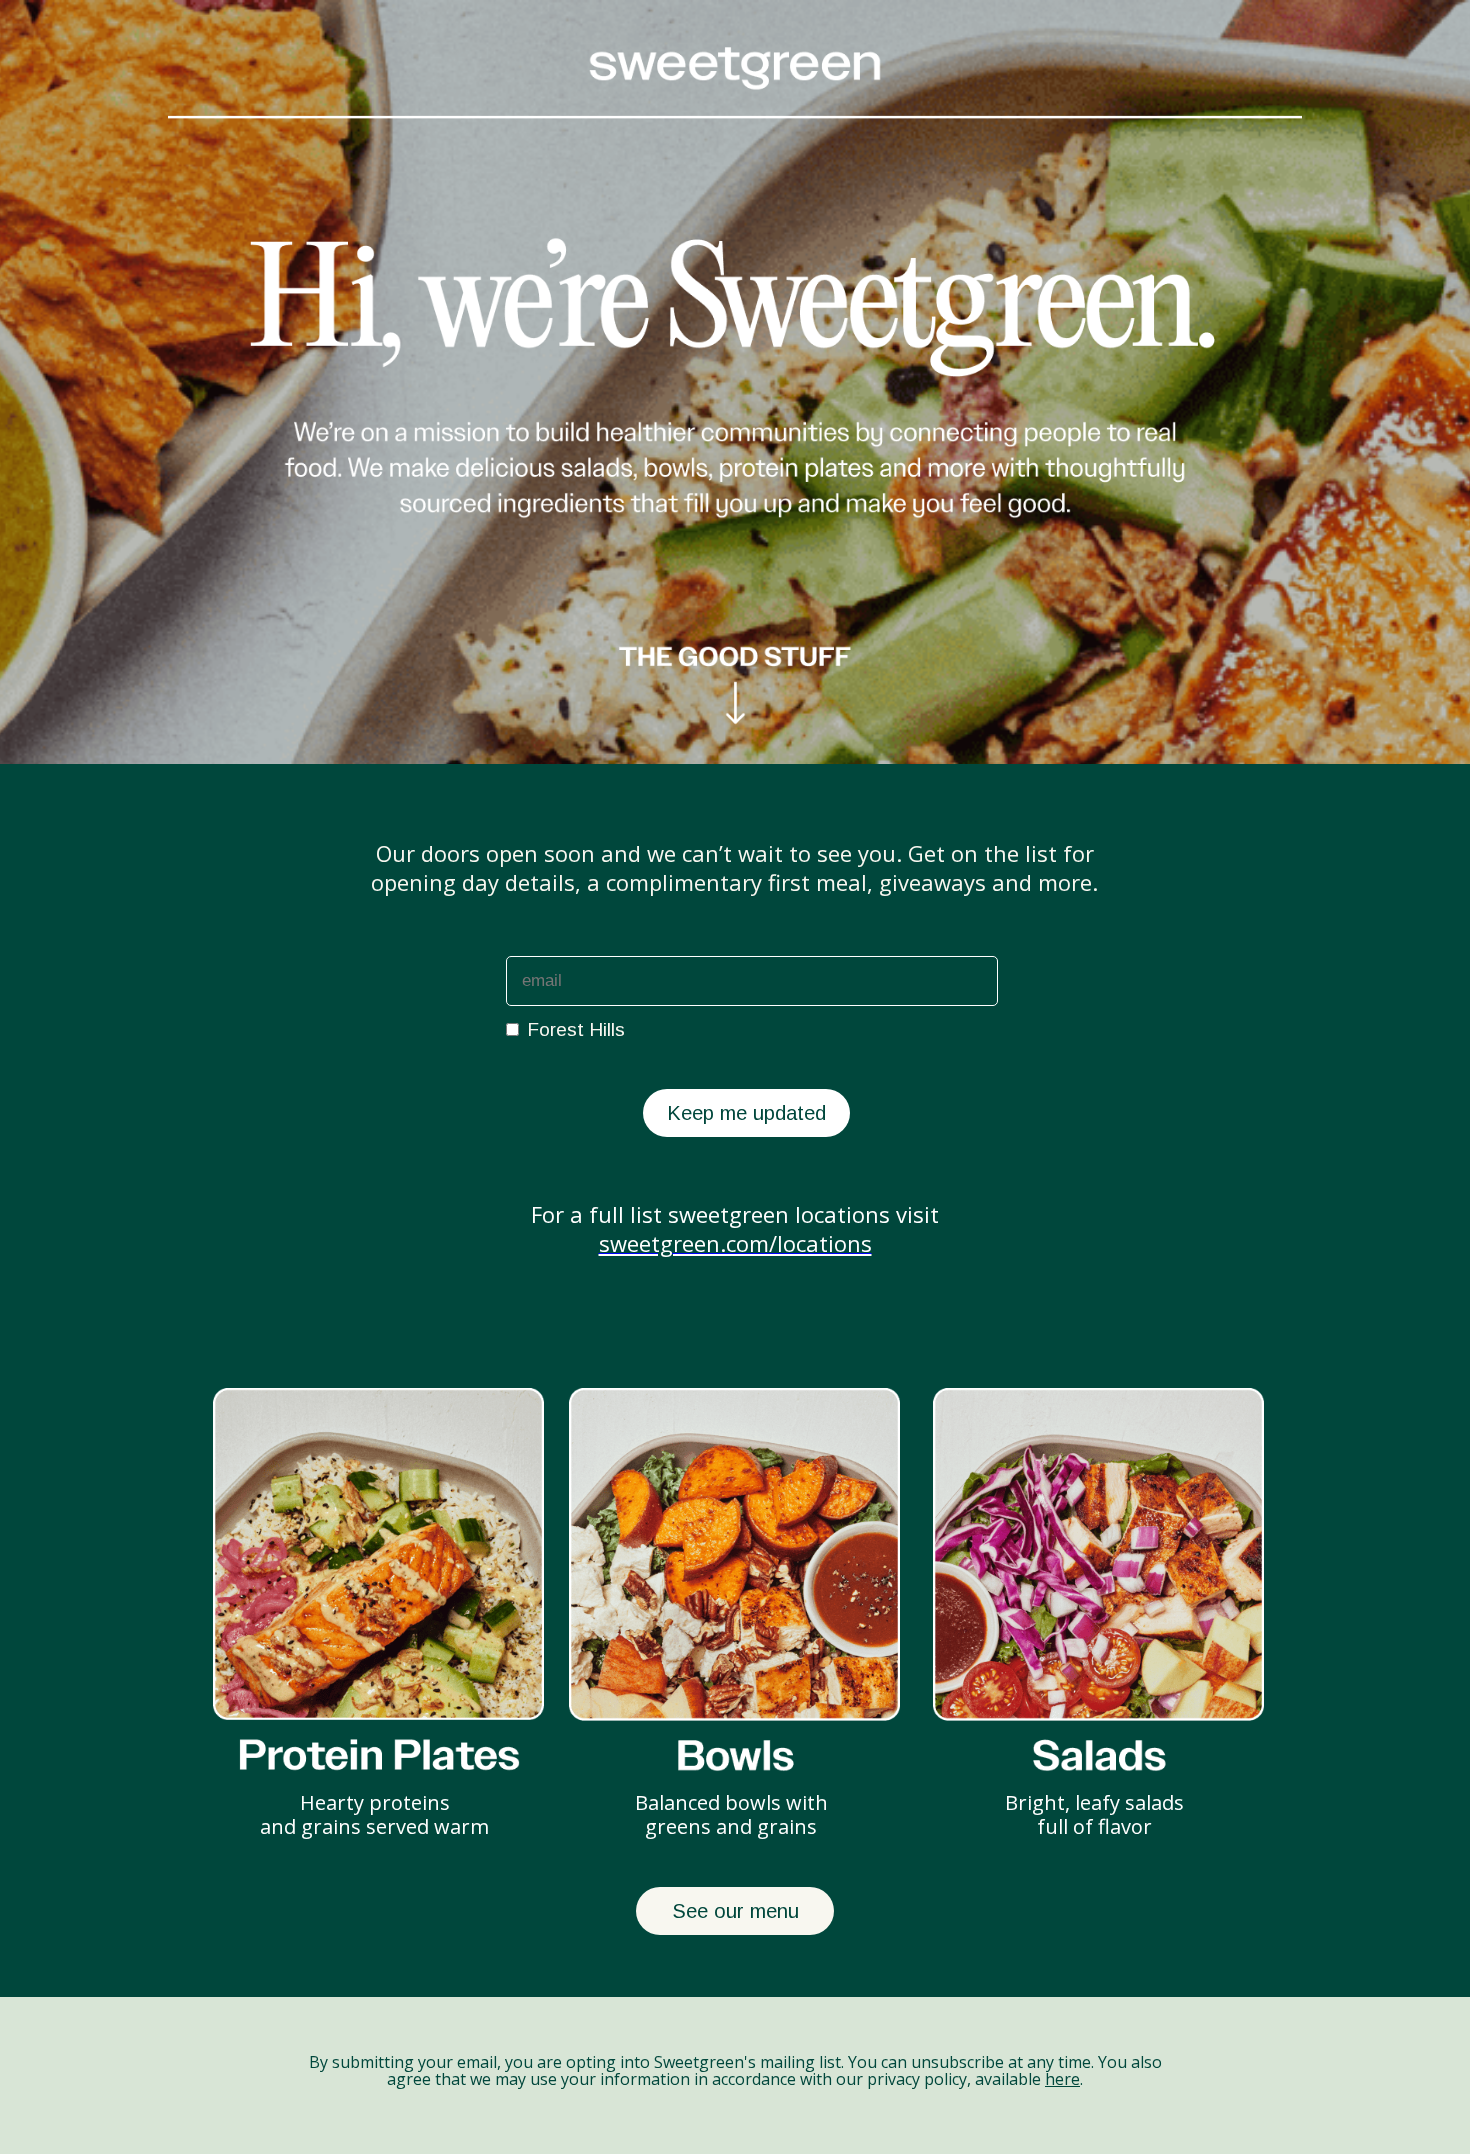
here (1062, 2079)
